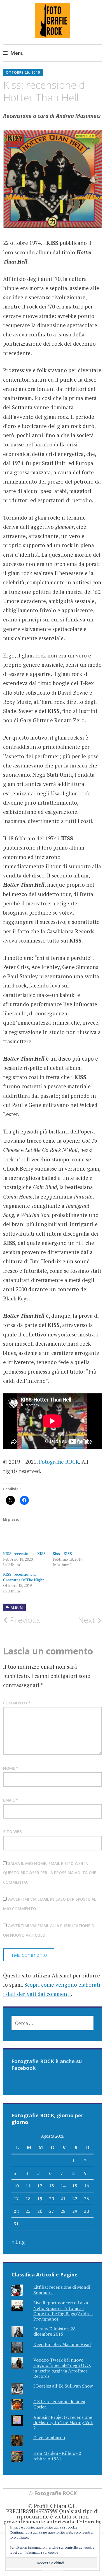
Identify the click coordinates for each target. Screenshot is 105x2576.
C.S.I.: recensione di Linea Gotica (59, 2404)
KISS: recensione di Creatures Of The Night (24, 1577)
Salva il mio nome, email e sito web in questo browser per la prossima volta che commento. (50, 1873)
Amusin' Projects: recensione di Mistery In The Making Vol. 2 (63, 2422)
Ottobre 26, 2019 (23, 72)
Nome (11, 1768)
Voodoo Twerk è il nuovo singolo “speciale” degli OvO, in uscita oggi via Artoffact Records (62, 2368)
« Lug (18, 2242)
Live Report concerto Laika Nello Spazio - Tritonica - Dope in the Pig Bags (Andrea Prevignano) (63, 2311)
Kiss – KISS (62, 1554)
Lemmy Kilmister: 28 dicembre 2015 (54, 2331)
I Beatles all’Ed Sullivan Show (63, 2386)
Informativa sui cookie (41, 2552)
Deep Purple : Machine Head (62, 2344)
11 (28, 2186)
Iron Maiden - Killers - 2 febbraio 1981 (57, 2456)
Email (11, 1800)
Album (17, 1608)
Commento (17, 1703)
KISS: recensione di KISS (24, 1554)
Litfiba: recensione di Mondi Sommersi (62, 2290)
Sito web (12, 1832)
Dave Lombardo (49, 2438)
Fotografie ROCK (59, 1462)
